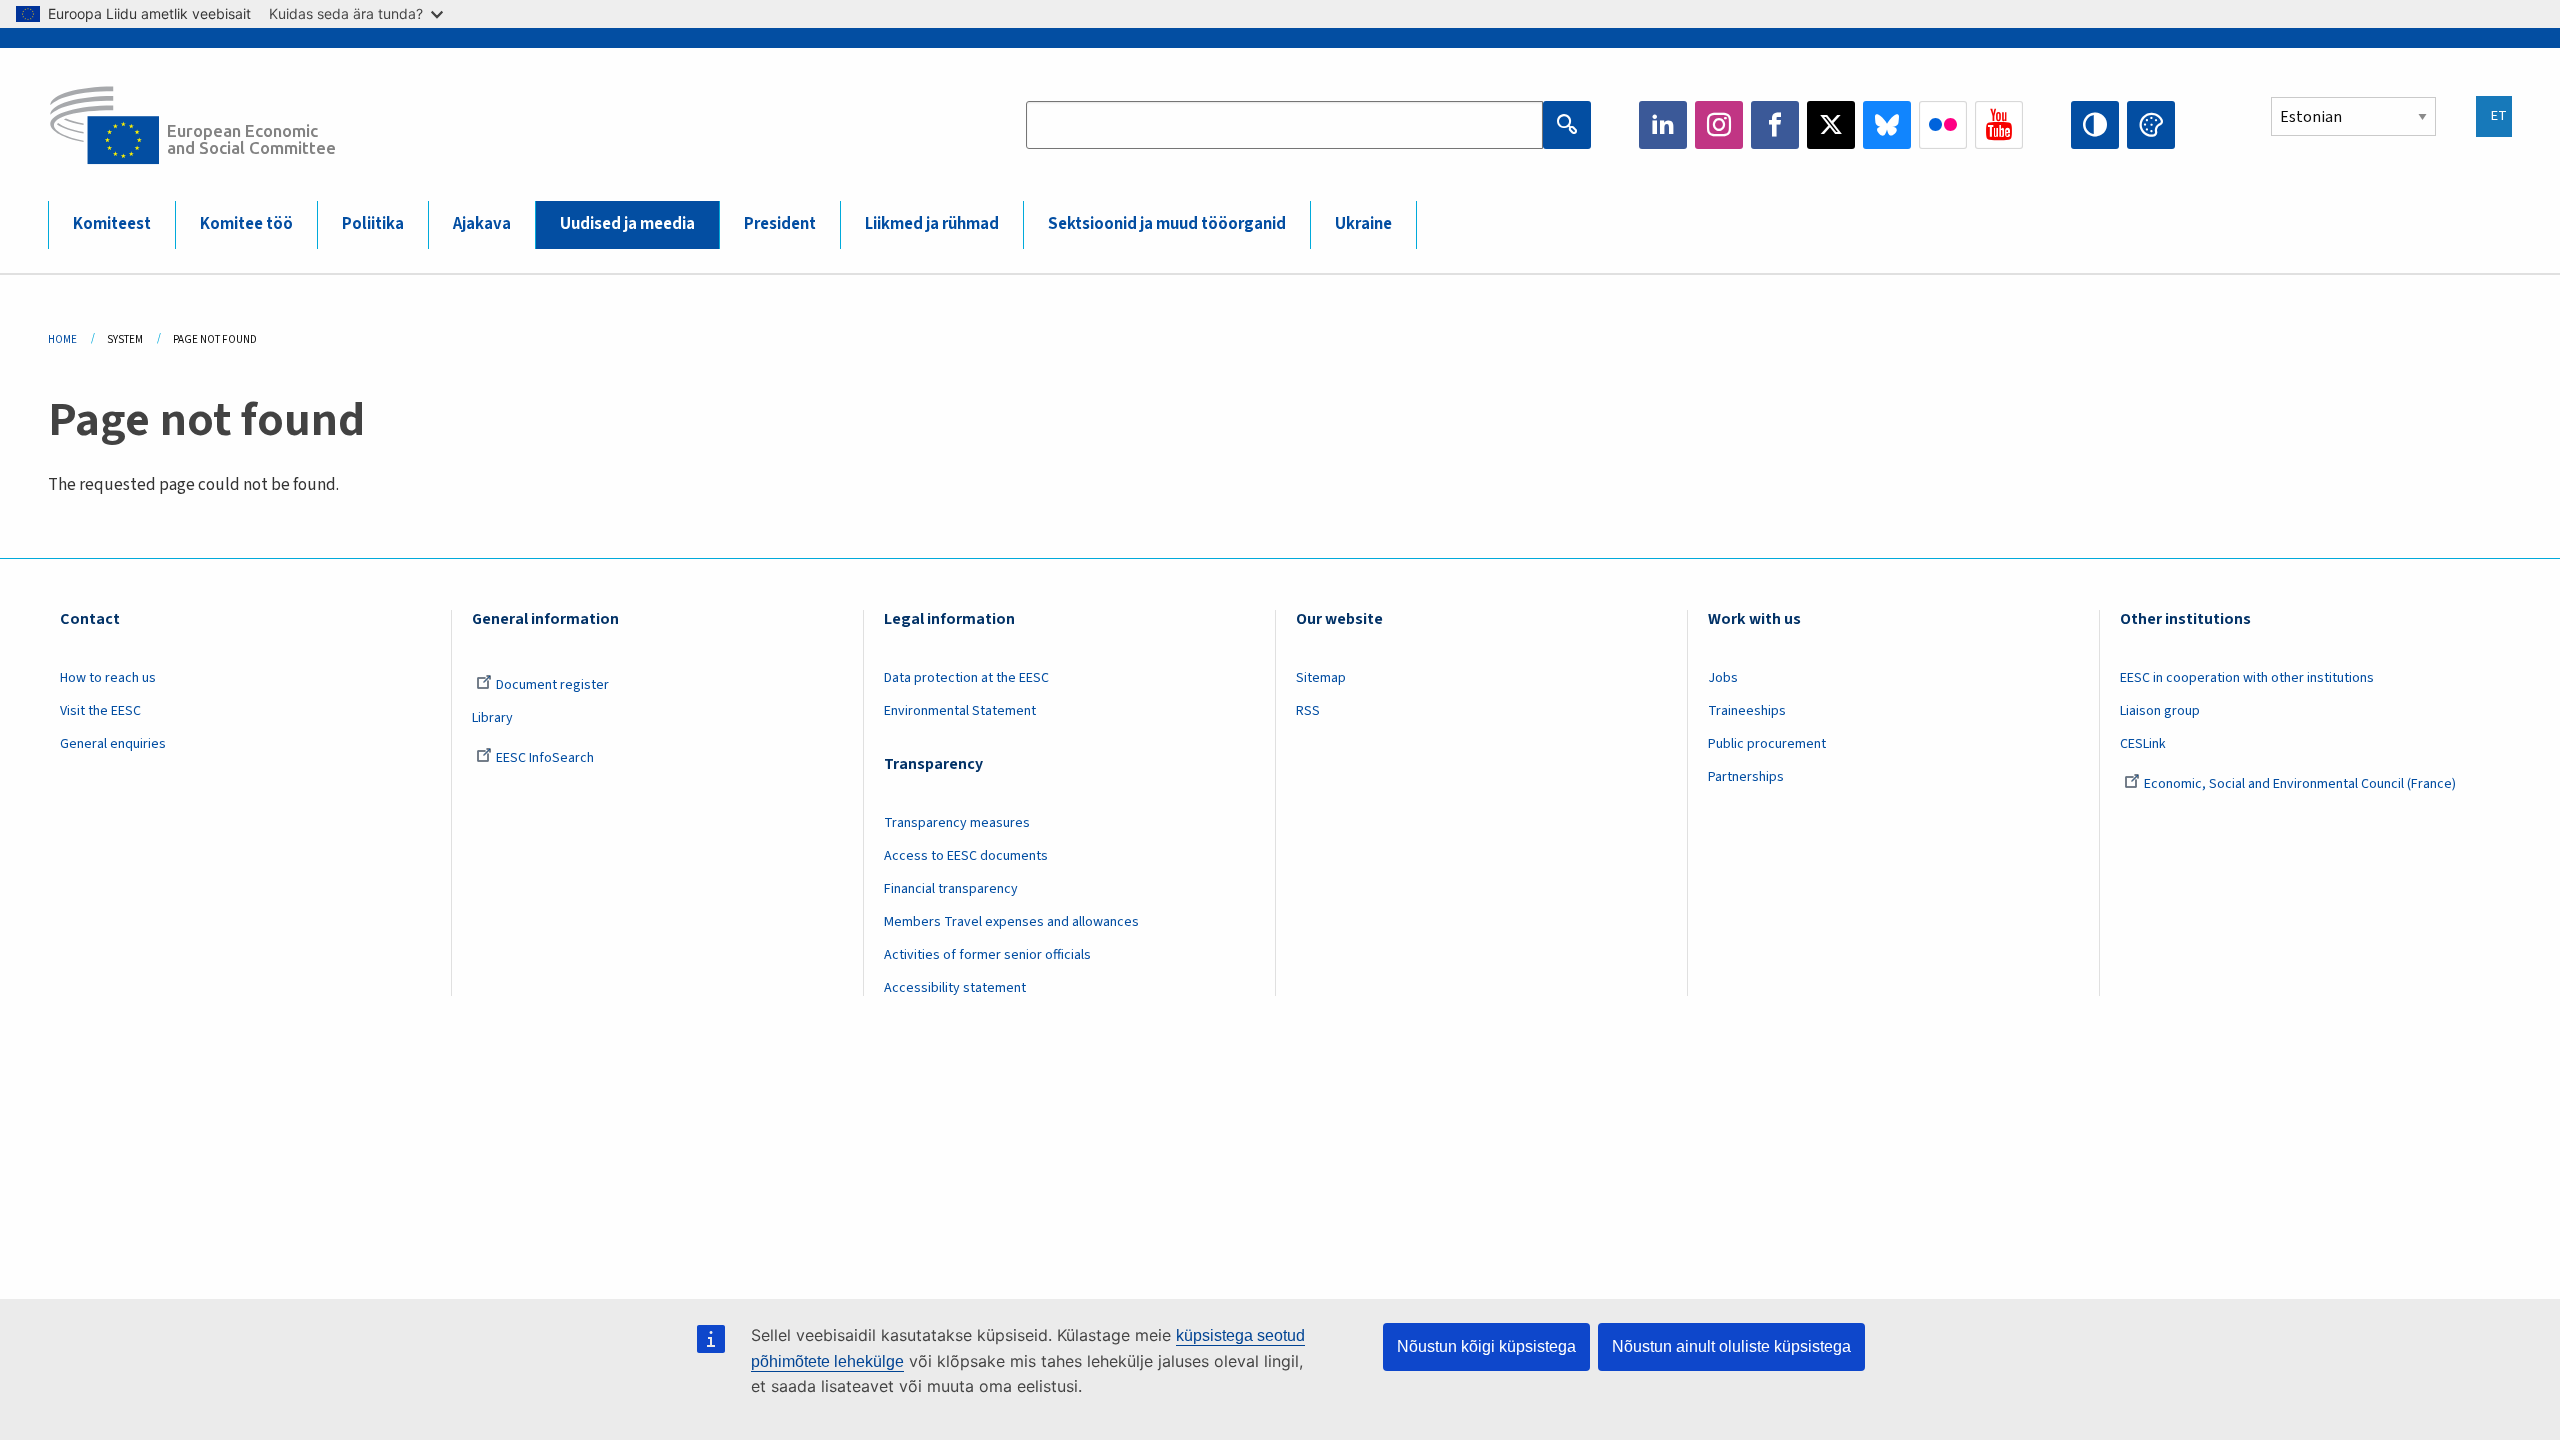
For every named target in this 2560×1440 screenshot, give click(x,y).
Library (492, 718)
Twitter (1831, 125)
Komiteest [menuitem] (112, 224)
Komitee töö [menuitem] (246, 224)
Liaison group (2160, 711)
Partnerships (1746, 777)
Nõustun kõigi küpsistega (1486, 1346)
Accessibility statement (955, 988)
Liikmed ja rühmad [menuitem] (932, 224)
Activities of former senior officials (987, 955)
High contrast (2095, 125)
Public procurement (1767, 744)
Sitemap (1321, 678)
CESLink (2143, 744)
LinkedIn (1663, 125)
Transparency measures (957, 823)
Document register (552, 685)
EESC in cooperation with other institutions (2247, 678)
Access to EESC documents (966, 856)
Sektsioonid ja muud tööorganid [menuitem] (1167, 224)
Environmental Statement (960, 711)
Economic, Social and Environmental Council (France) (2301, 784)
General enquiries (113, 744)
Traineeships (1747, 711)
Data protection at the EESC (966, 678)
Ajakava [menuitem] (482, 224)
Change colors (2151, 125)
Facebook (1775, 125)
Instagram (1719, 125)
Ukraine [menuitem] (1363, 224)
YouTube (1999, 125)
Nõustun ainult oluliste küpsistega (1731, 1346)
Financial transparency (951, 889)
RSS (1308, 711)
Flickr (1943, 125)
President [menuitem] (780, 224)
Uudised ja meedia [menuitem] (627, 224)
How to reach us (108, 678)
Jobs (1723, 678)
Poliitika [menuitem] (373, 224)
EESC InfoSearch (545, 758)
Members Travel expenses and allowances (1011, 922)
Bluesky (1887, 125)
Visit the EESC (100, 711)
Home (62, 339)
